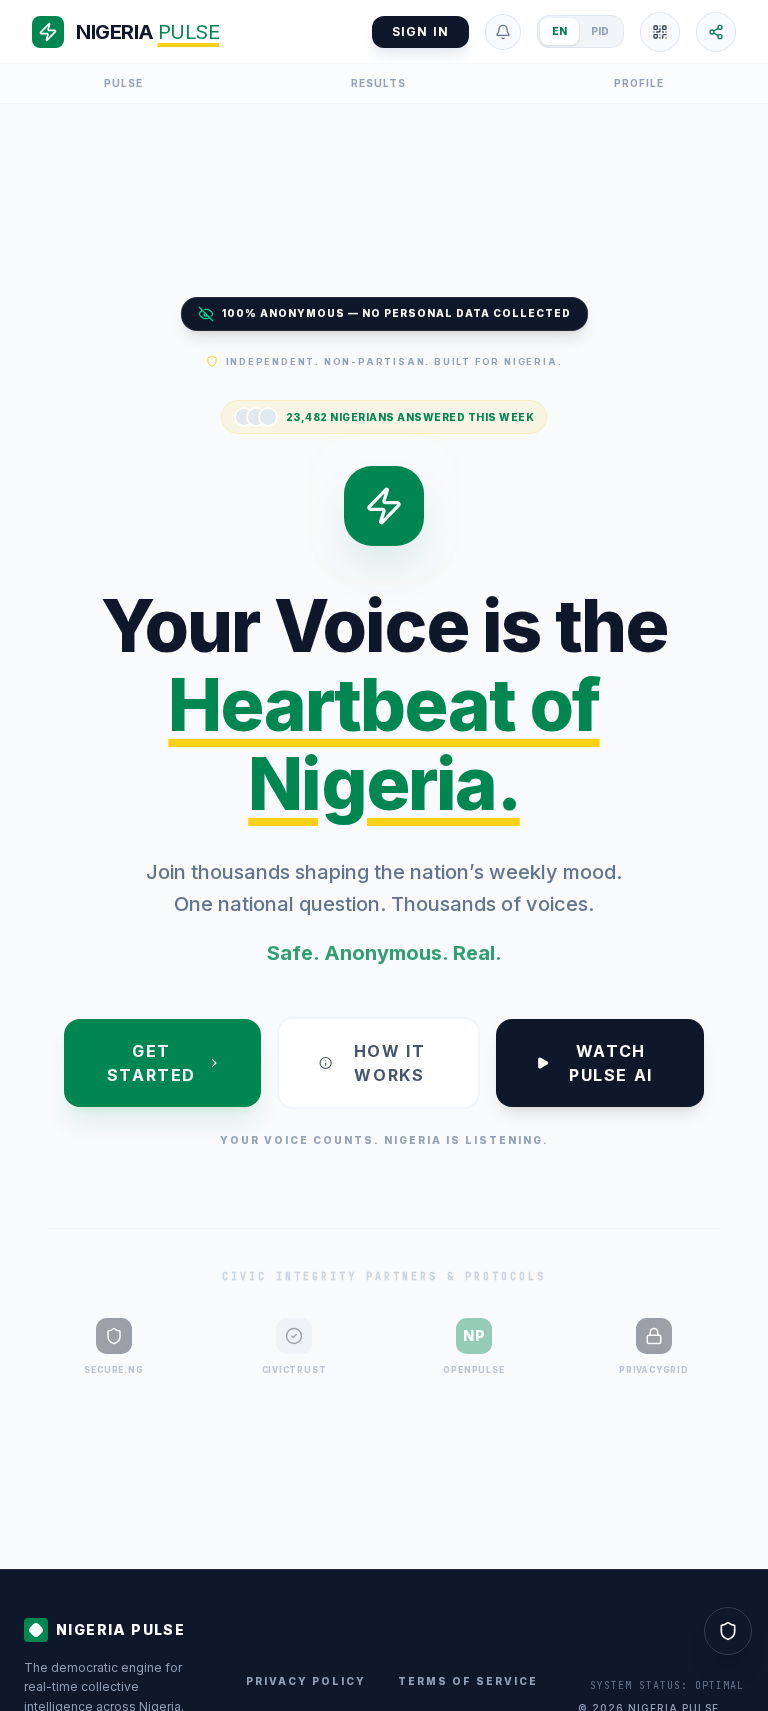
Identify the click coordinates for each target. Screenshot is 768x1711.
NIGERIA (147, 32)
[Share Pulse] (716, 32)
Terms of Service (468, 1681)
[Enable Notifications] (503, 32)
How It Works (390, 1063)
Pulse (123, 83)
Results (378, 83)
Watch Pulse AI (611, 1063)
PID (600, 31)
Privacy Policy (306, 1681)
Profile (639, 83)
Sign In (420, 31)
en (559, 31)
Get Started (151, 1063)
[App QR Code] (660, 32)
